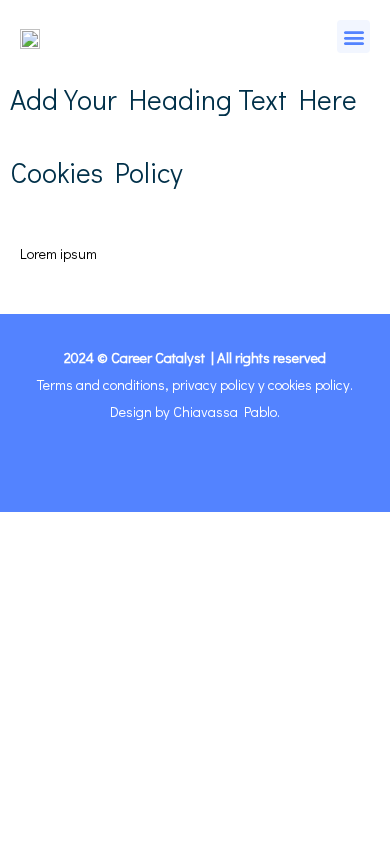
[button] (353, 36)
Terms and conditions (101, 384)
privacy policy (213, 384)
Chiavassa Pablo (225, 411)
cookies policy (309, 384)
